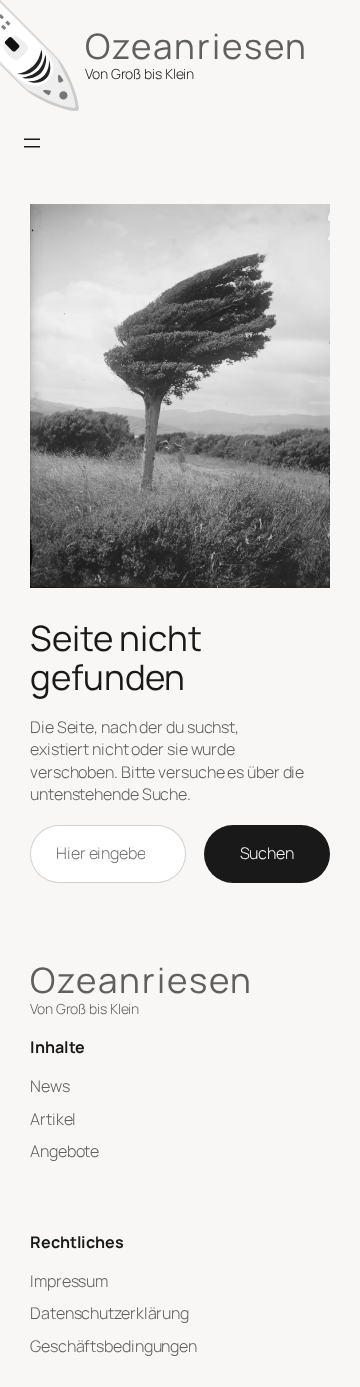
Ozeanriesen (196, 45)
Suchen (267, 853)
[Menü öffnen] (32, 143)
